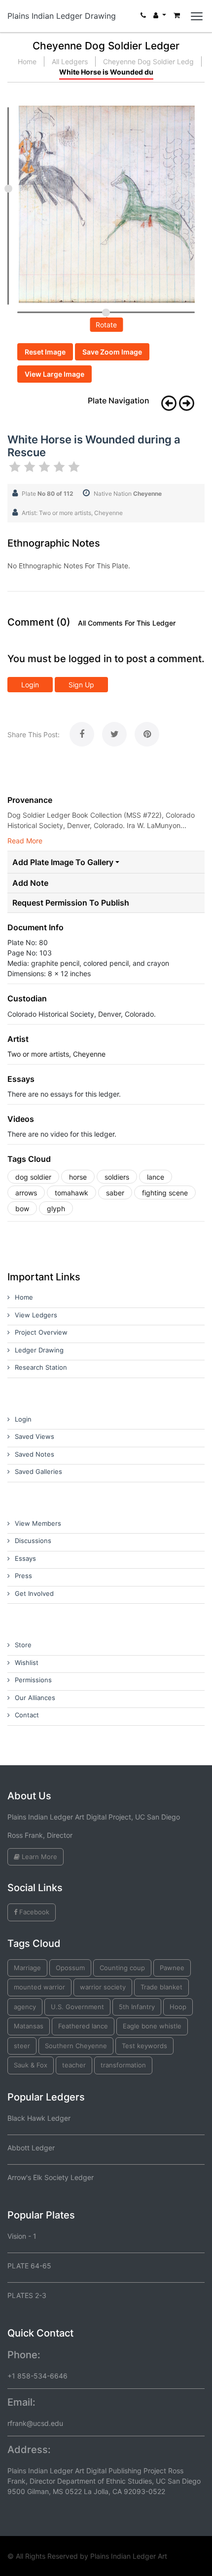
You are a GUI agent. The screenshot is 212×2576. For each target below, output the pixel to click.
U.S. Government (77, 2007)
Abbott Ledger (31, 2148)
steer (22, 2046)
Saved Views (35, 1436)
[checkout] (177, 18)
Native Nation (128, 494)
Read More (25, 841)
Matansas (29, 2026)
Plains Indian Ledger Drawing (62, 16)
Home (27, 61)
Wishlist (27, 1663)
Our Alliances (35, 1698)
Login (30, 685)
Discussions (33, 1541)
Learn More (38, 1857)
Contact (27, 1715)
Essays (25, 1558)
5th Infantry (137, 2007)
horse (78, 1177)
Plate (48, 494)
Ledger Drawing (39, 1350)
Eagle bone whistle (152, 2026)
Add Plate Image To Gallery (63, 862)
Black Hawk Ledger (39, 2118)
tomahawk (71, 1193)
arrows (26, 1193)
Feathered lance (83, 2026)
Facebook (33, 1912)
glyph (56, 1209)
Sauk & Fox (31, 2065)
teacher (74, 2065)
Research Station (41, 1367)
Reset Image (45, 352)
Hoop (178, 2007)
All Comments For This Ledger (127, 623)
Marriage (27, 1968)
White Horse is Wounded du (106, 72)
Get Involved (34, 1593)
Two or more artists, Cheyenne (56, 1054)
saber (115, 1193)
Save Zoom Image (112, 352)
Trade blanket (161, 1987)
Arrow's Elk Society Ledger (51, 2177)
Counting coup (122, 1968)
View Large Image (54, 374)
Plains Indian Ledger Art (129, 2556)
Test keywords (144, 2046)
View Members (38, 1523)
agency (25, 2007)
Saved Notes (35, 1454)
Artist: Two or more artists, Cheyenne (72, 513)
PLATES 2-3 (27, 2295)
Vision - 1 (22, 2236)
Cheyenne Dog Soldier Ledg (148, 61)
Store (23, 1645)
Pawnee (172, 1968)
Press (23, 1576)
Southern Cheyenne (76, 2046)
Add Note (30, 883)
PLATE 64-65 (29, 2266)
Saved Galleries (38, 1471)
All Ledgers (70, 61)
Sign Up (81, 685)
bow (22, 1209)
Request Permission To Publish (71, 903)
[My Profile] (160, 18)
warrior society (103, 1987)
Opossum (70, 1968)
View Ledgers (36, 1315)
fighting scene (165, 1193)
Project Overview (41, 1332)
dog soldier (33, 1177)
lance (156, 1177)
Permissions (33, 1680)
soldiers (117, 1177)
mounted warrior (39, 1987)
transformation (123, 2065)
